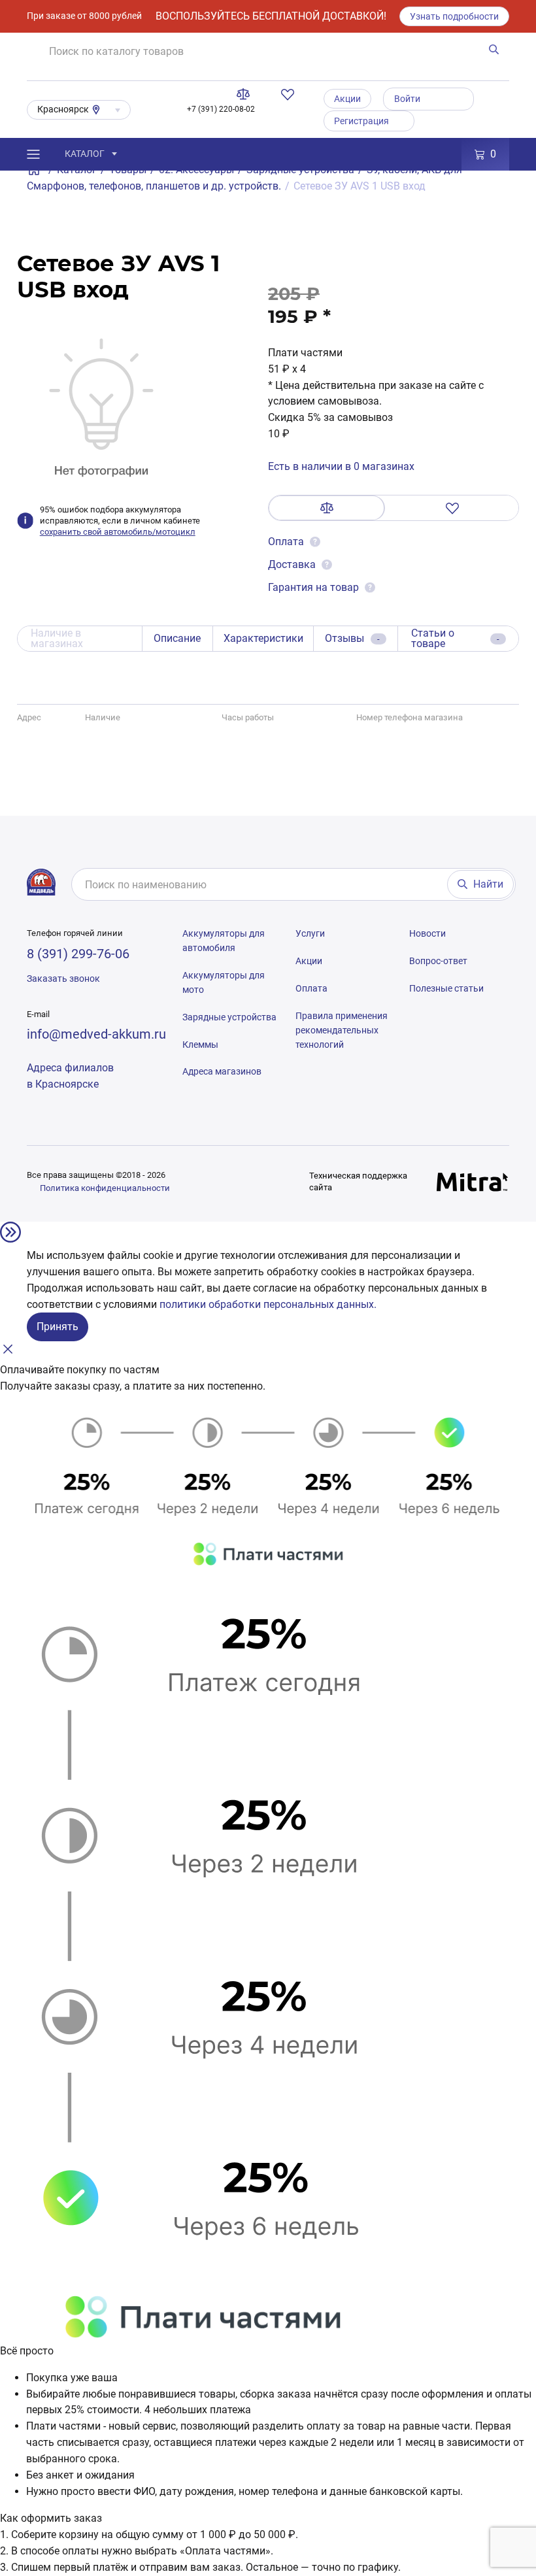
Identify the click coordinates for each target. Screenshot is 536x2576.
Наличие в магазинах (57, 638)
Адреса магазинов (222, 1071)
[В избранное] (452, 508)
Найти (488, 884)
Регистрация (361, 121)
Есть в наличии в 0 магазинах (341, 466)
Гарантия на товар (313, 587)
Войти (407, 99)
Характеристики (263, 638)
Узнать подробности (454, 16)
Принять (58, 1327)
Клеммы (200, 1045)
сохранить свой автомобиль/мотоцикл (118, 532)
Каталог (85, 154)
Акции (347, 99)
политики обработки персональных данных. (268, 1304)
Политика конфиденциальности (105, 1188)
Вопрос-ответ (438, 961)
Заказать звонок (63, 979)
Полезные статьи (446, 988)
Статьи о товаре (455, 638)
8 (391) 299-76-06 (78, 954)
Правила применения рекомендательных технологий (342, 1030)
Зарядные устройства (229, 1017)
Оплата (287, 542)
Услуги (310, 933)
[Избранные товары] (290, 94)
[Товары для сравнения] (246, 94)
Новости (427, 933)
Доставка (292, 564)
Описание (177, 638)
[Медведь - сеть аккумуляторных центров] (41, 882)
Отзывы (352, 638)
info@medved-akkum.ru (96, 1034)
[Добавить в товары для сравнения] (327, 508)
